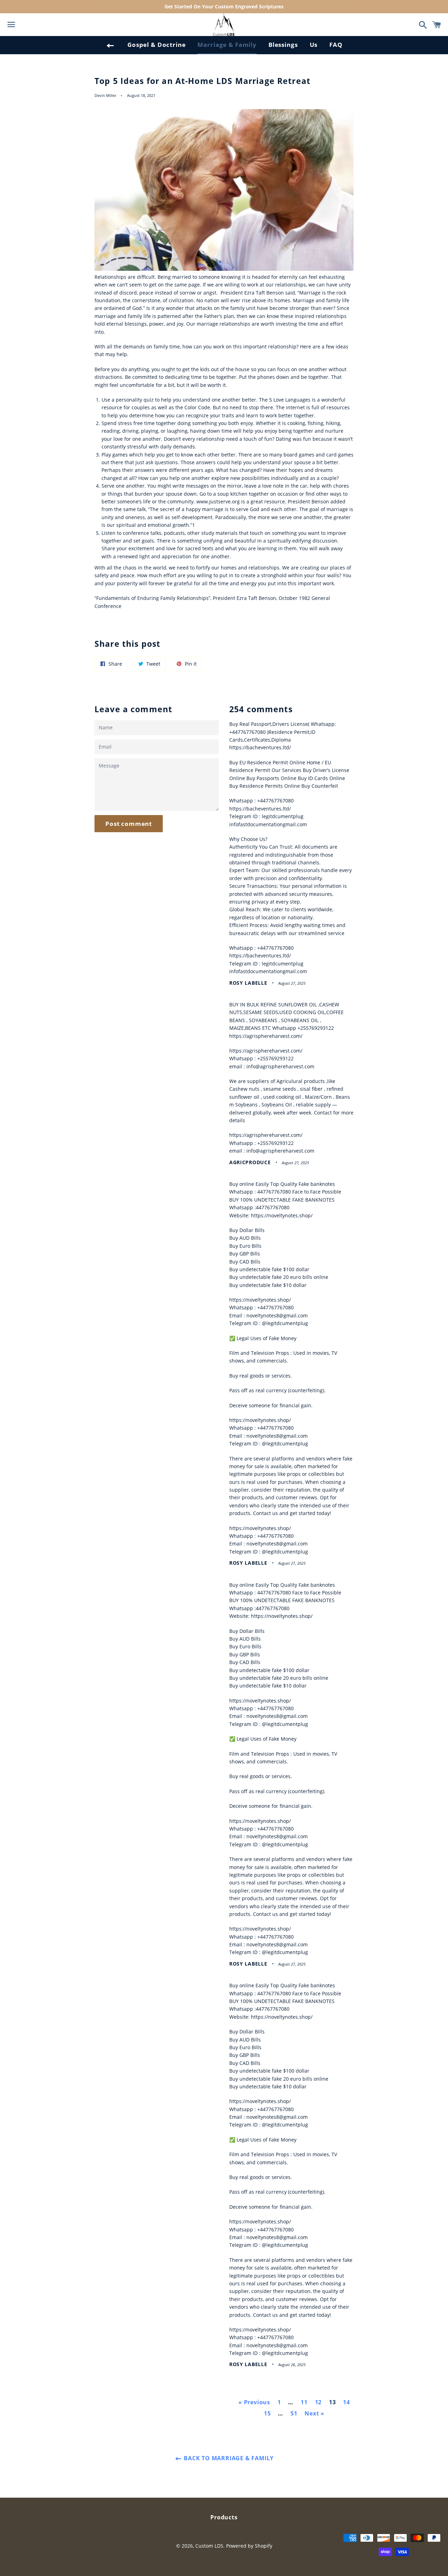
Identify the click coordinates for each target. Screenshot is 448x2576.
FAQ (336, 45)
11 (304, 2402)
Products (224, 2517)
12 (318, 2402)
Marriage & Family (227, 45)
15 (267, 2413)
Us (314, 45)
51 (294, 2413)
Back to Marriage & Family (228, 2458)
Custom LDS (209, 2546)
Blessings (283, 45)
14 (346, 2402)
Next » (314, 2413)
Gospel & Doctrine (156, 45)
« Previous (254, 2402)
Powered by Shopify (249, 2546)
